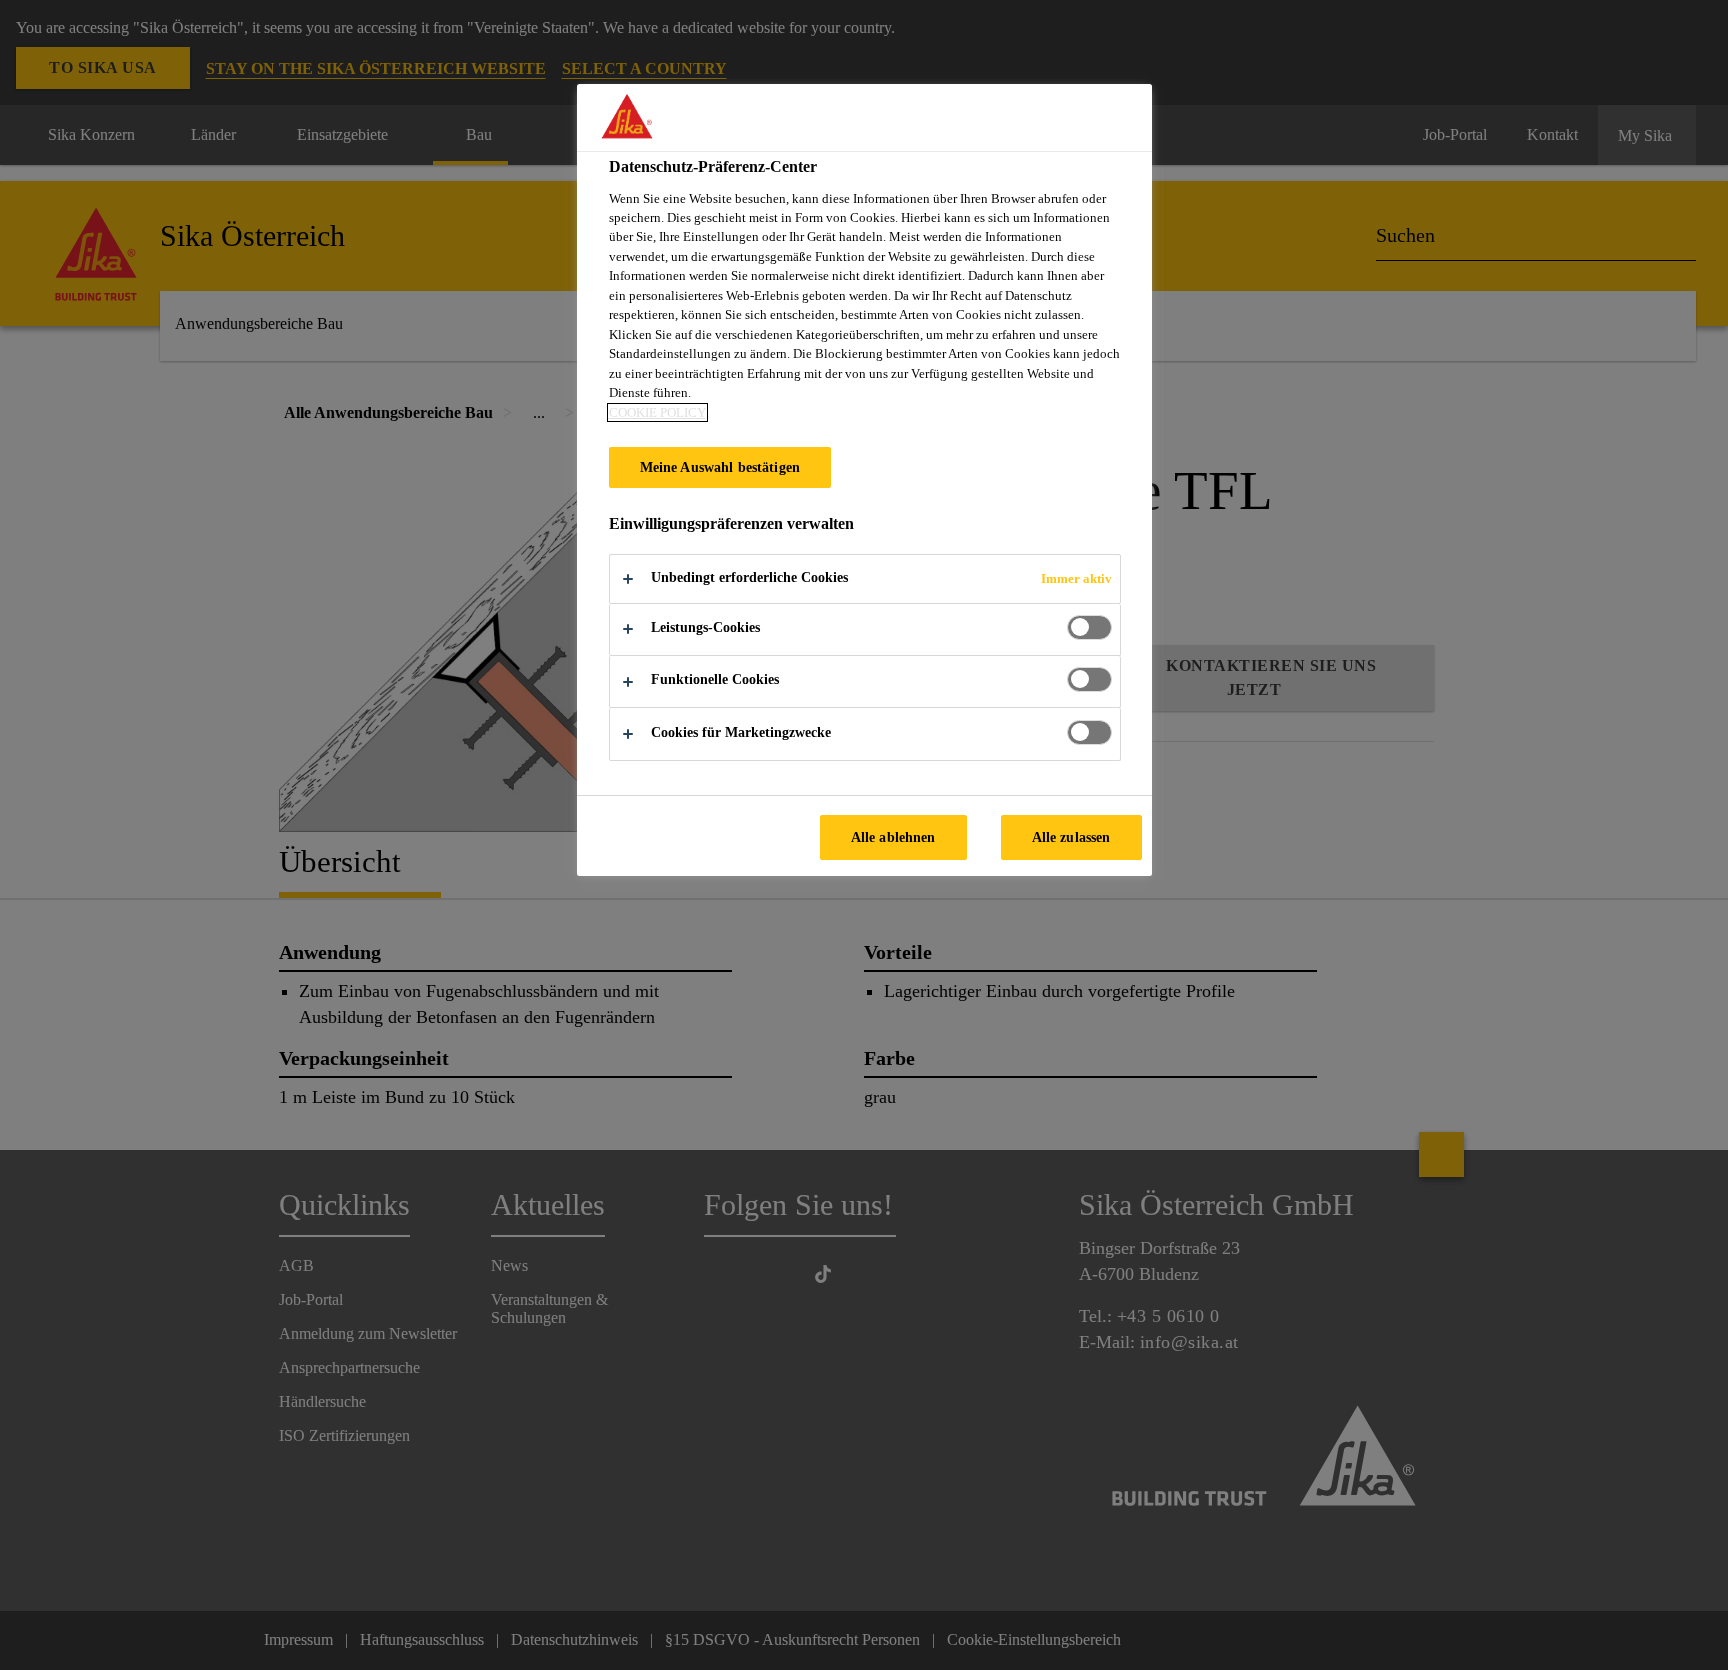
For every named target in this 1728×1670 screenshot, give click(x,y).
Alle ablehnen (893, 837)
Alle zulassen (1071, 837)
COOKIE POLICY (657, 412)
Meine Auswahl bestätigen (720, 467)
